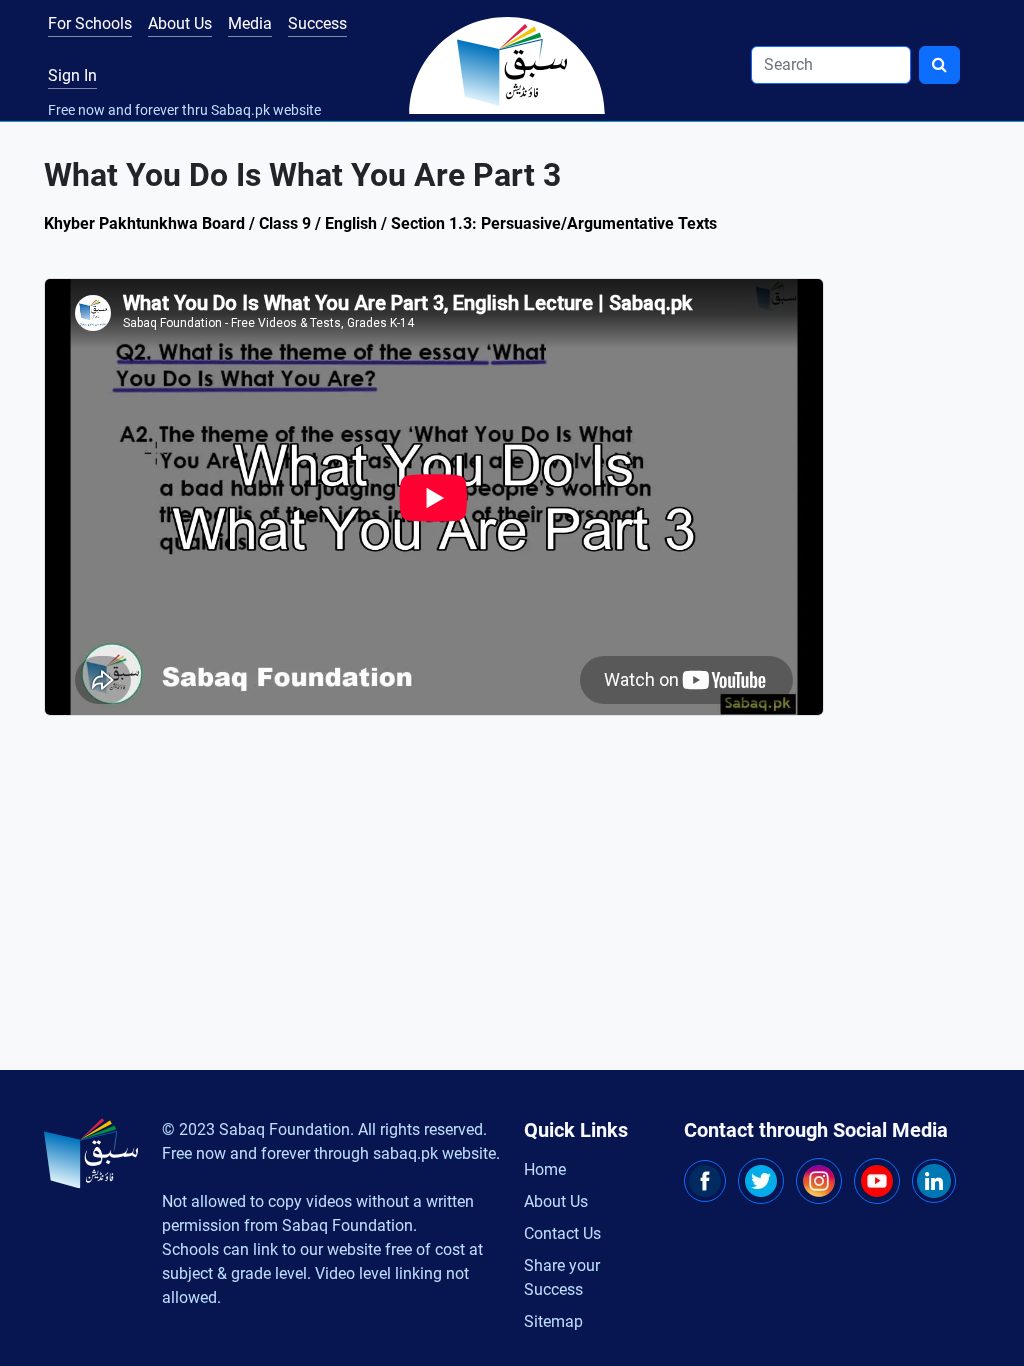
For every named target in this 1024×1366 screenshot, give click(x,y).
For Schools (90, 23)
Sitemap (553, 1321)
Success (317, 23)
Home (545, 1169)
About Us (180, 23)
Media (250, 23)
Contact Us (562, 1233)
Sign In (72, 75)
